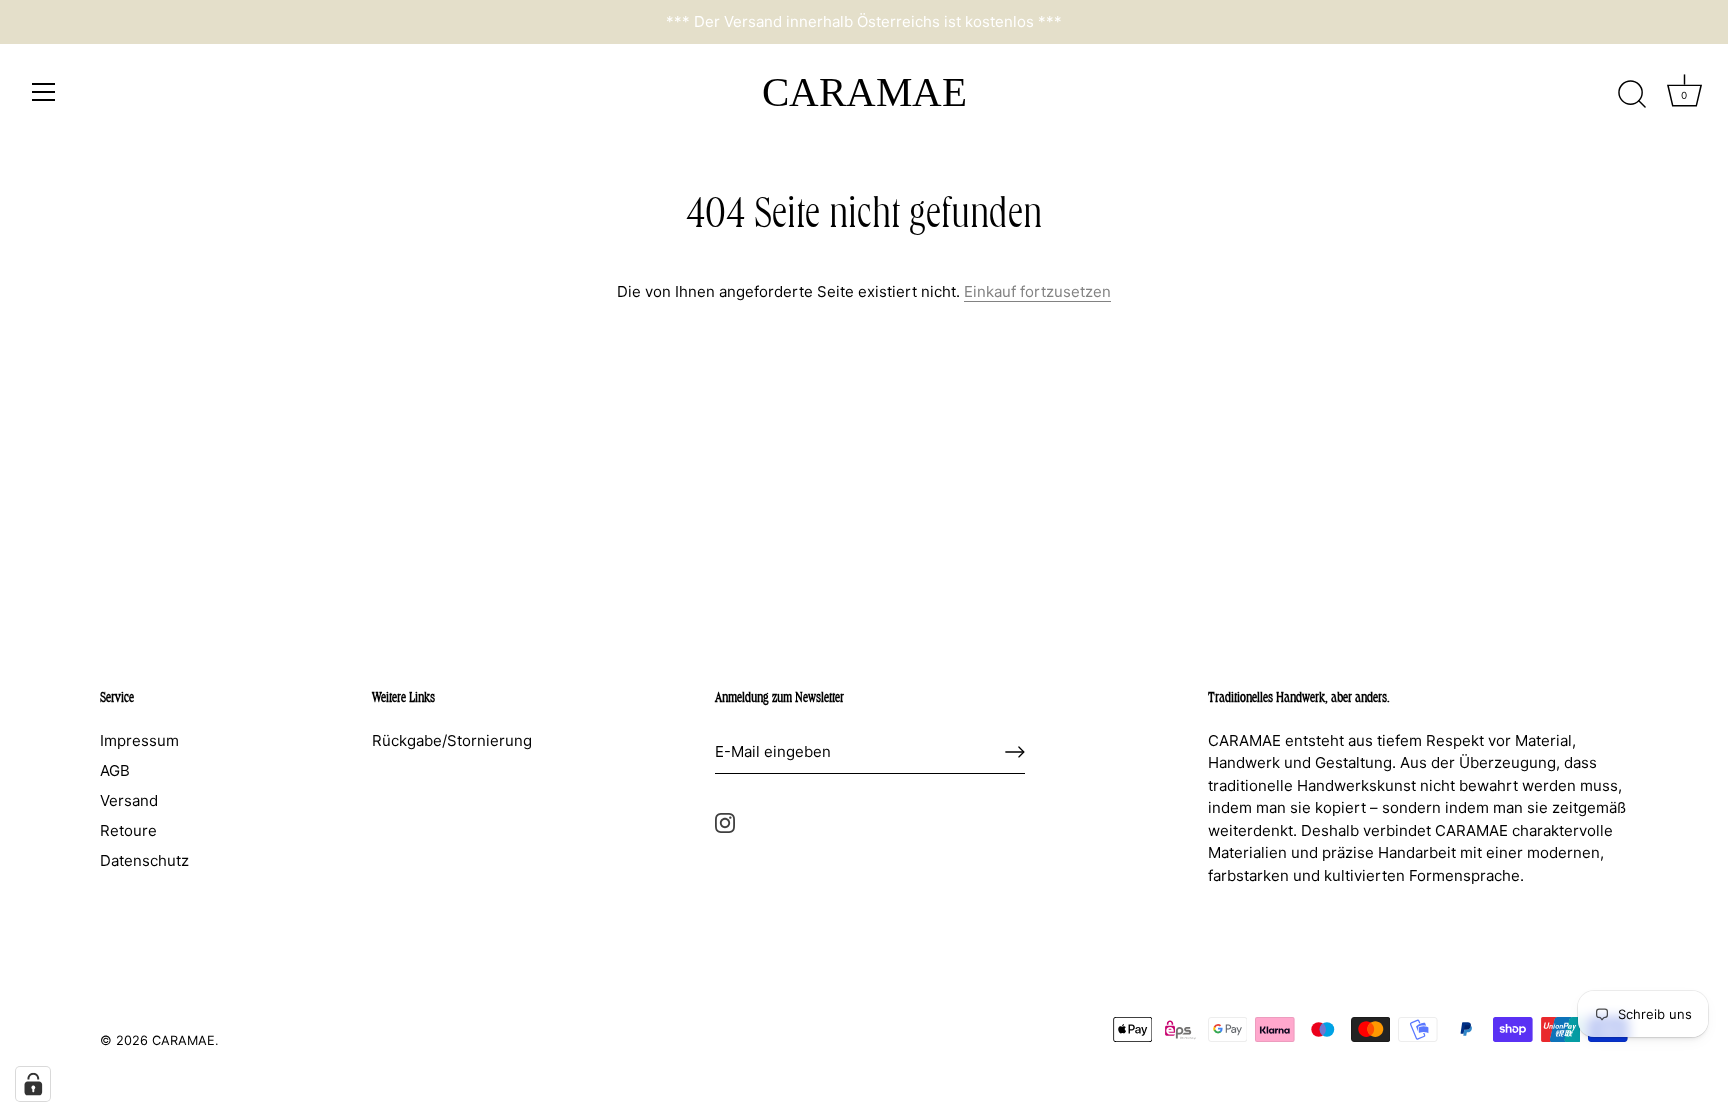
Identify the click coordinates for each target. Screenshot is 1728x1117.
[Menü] (44, 92)
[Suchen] (1632, 95)
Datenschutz (144, 860)
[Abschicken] (1015, 752)
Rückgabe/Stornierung (452, 740)
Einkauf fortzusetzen (1037, 291)
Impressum (139, 740)
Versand (129, 800)
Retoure (128, 830)
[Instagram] (725, 821)
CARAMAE (864, 92)
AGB (115, 770)
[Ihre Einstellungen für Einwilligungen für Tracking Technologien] (33, 1084)
